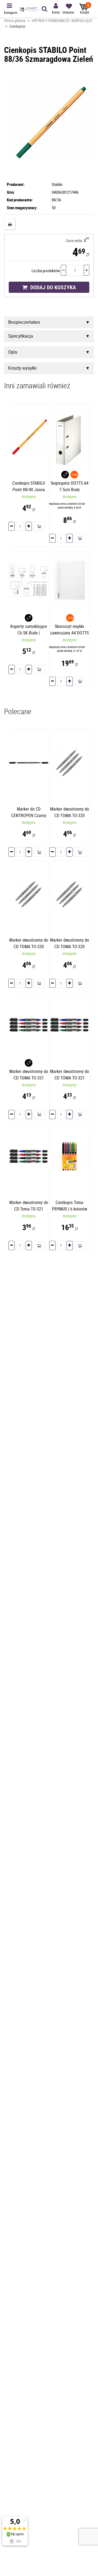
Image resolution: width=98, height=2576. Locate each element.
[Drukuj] (10, 224)
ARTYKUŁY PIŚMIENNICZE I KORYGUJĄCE (62, 20)
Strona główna (15, 20)
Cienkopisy (17, 26)
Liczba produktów (46, 271)
